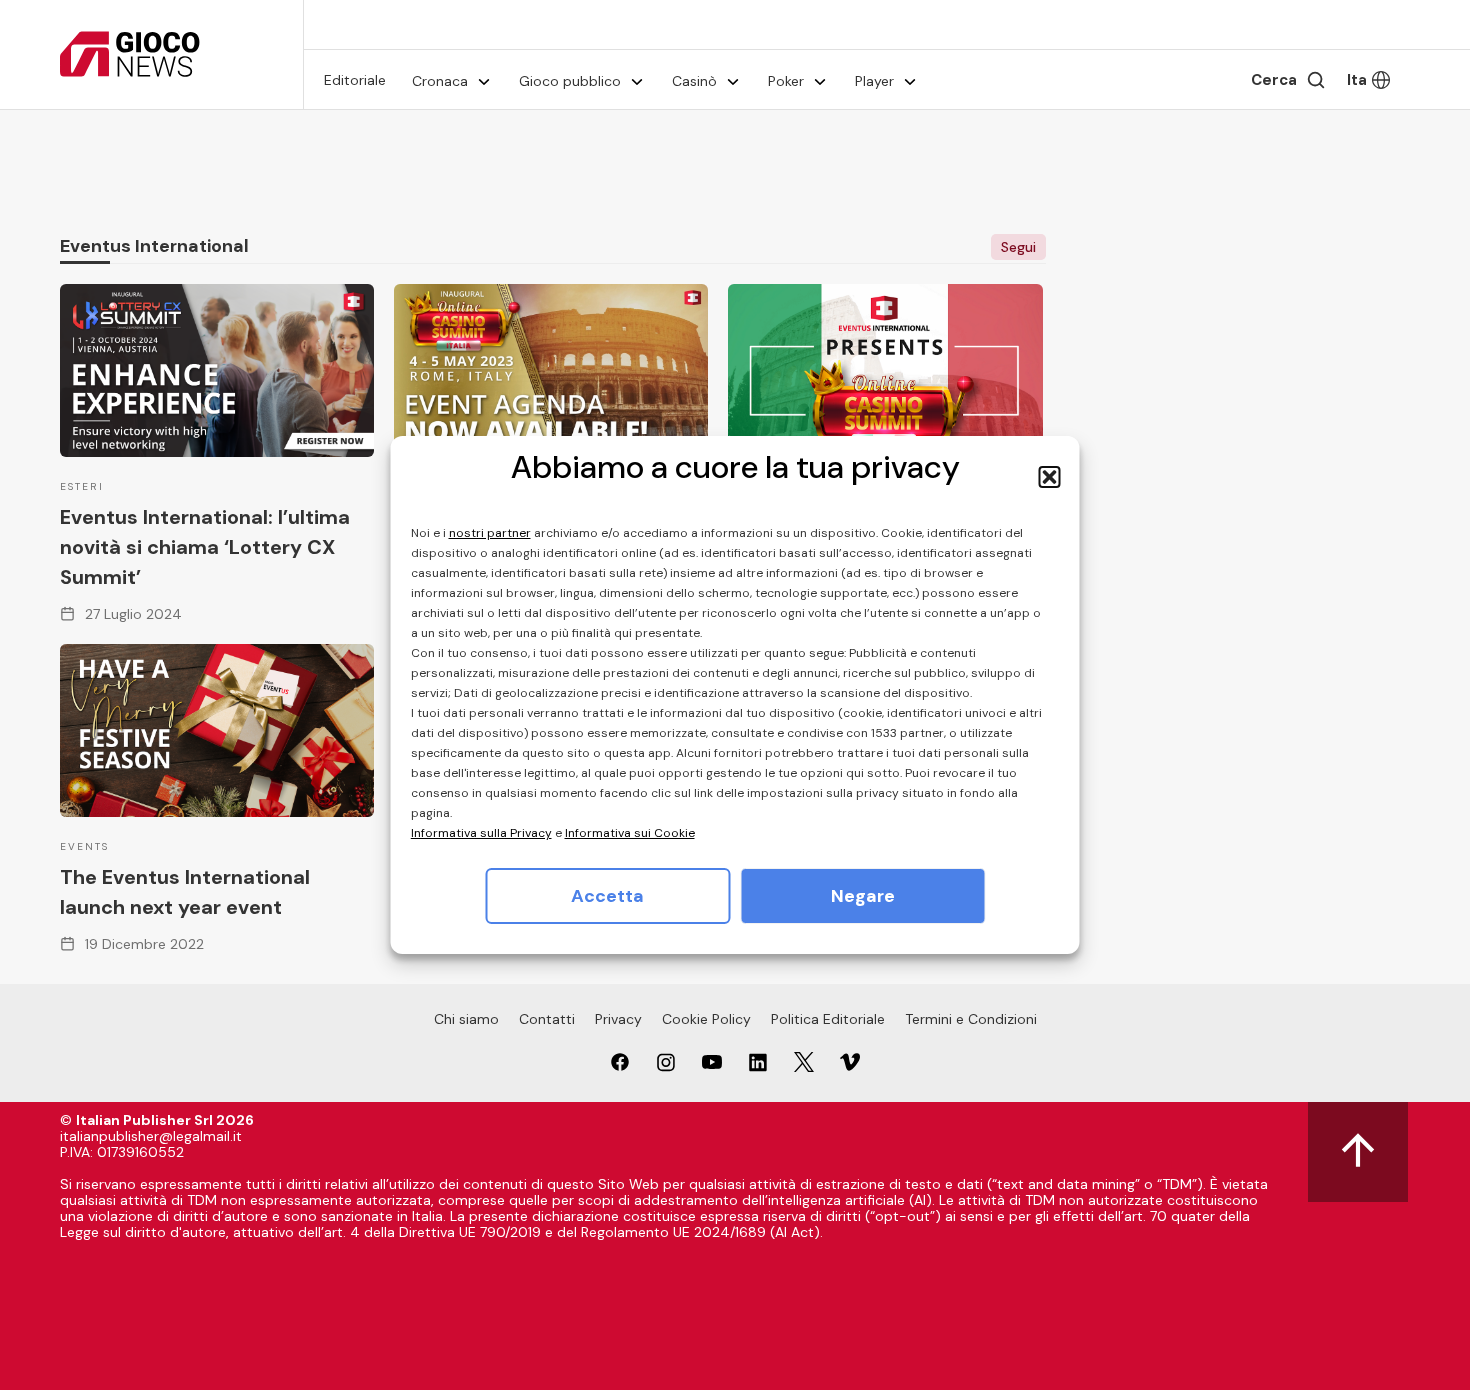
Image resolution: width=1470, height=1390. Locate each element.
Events (84, 846)
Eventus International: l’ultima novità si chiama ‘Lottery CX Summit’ (205, 547)
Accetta (607, 896)
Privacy (618, 1019)
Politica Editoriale (828, 1019)
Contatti (547, 1019)
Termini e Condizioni (971, 1019)
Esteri (82, 486)
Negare (863, 896)
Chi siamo (466, 1019)
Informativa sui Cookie (630, 833)
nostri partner (490, 533)
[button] (1050, 477)
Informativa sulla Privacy (481, 833)
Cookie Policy (706, 1019)
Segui (1018, 247)
